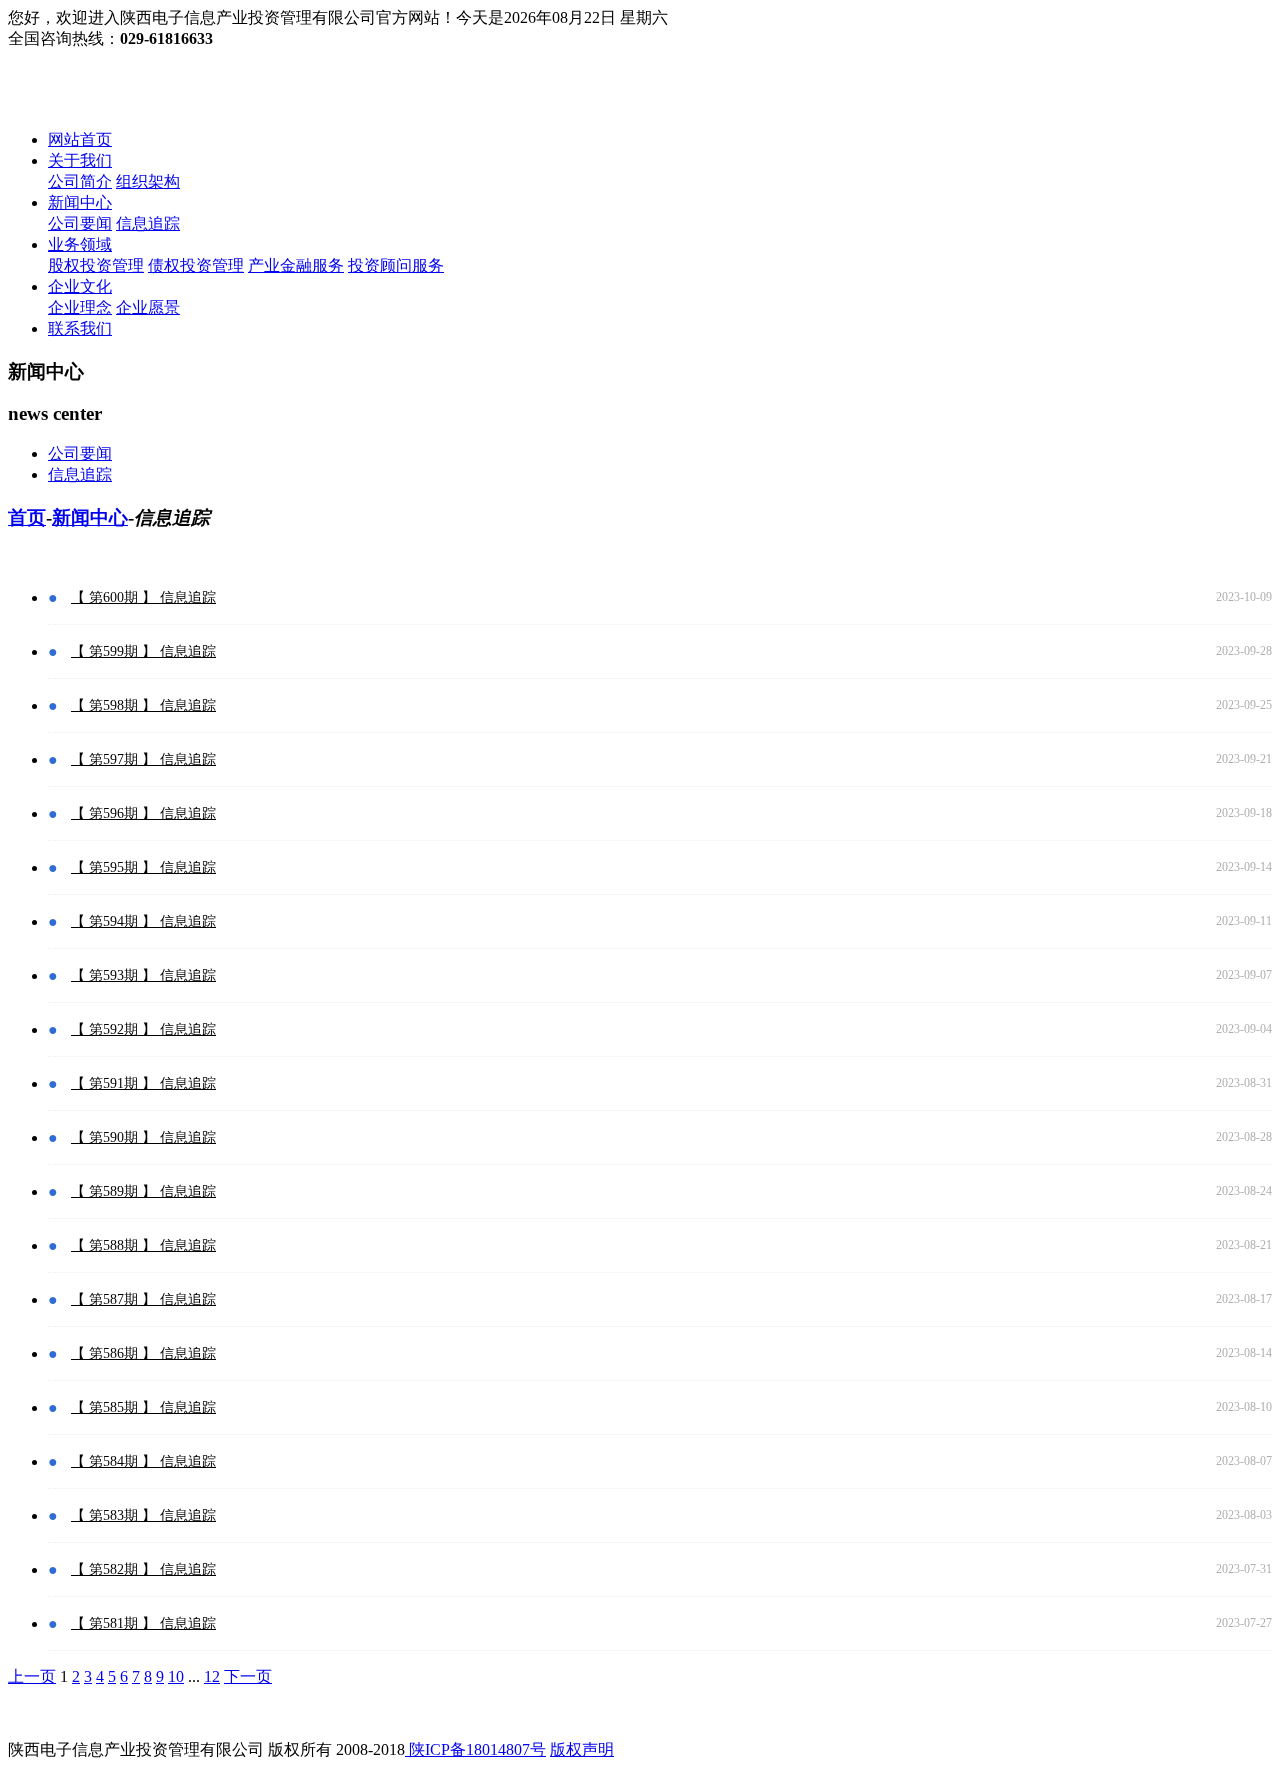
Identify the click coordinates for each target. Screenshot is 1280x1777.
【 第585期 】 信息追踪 (143, 1407)
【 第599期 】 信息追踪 (143, 651)
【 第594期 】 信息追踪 (143, 921)
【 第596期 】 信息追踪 (143, 813)
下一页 (248, 1676)
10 (176, 1676)
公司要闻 (80, 223)
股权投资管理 (96, 265)
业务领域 (80, 244)
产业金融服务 (296, 265)
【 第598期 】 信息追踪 (143, 705)
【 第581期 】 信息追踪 (143, 1623)
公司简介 (80, 181)
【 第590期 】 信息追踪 (143, 1137)
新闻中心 (80, 202)
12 (212, 1676)
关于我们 (80, 160)
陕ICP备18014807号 (475, 1749)
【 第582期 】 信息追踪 (143, 1569)
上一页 (32, 1676)
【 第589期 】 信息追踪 (143, 1191)
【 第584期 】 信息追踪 (143, 1461)
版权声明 (582, 1749)
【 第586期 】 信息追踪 (143, 1353)
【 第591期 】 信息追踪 (143, 1083)
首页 (27, 517)
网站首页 (80, 139)
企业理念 (80, 307)
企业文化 (80, 286)
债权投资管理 (196, 265)
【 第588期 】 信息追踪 (143, 1245)
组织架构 (148, 181)
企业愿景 (148, 307)
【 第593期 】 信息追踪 (143, 975)
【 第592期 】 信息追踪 (143, 1029)
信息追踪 (148, 223)
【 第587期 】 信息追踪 (143, 1299)
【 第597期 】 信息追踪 (143, 759)
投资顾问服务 (396, 265)
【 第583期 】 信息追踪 (143, 1515)
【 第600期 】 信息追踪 (143, 597)
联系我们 (80, 328)
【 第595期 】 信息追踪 (143, 867)
